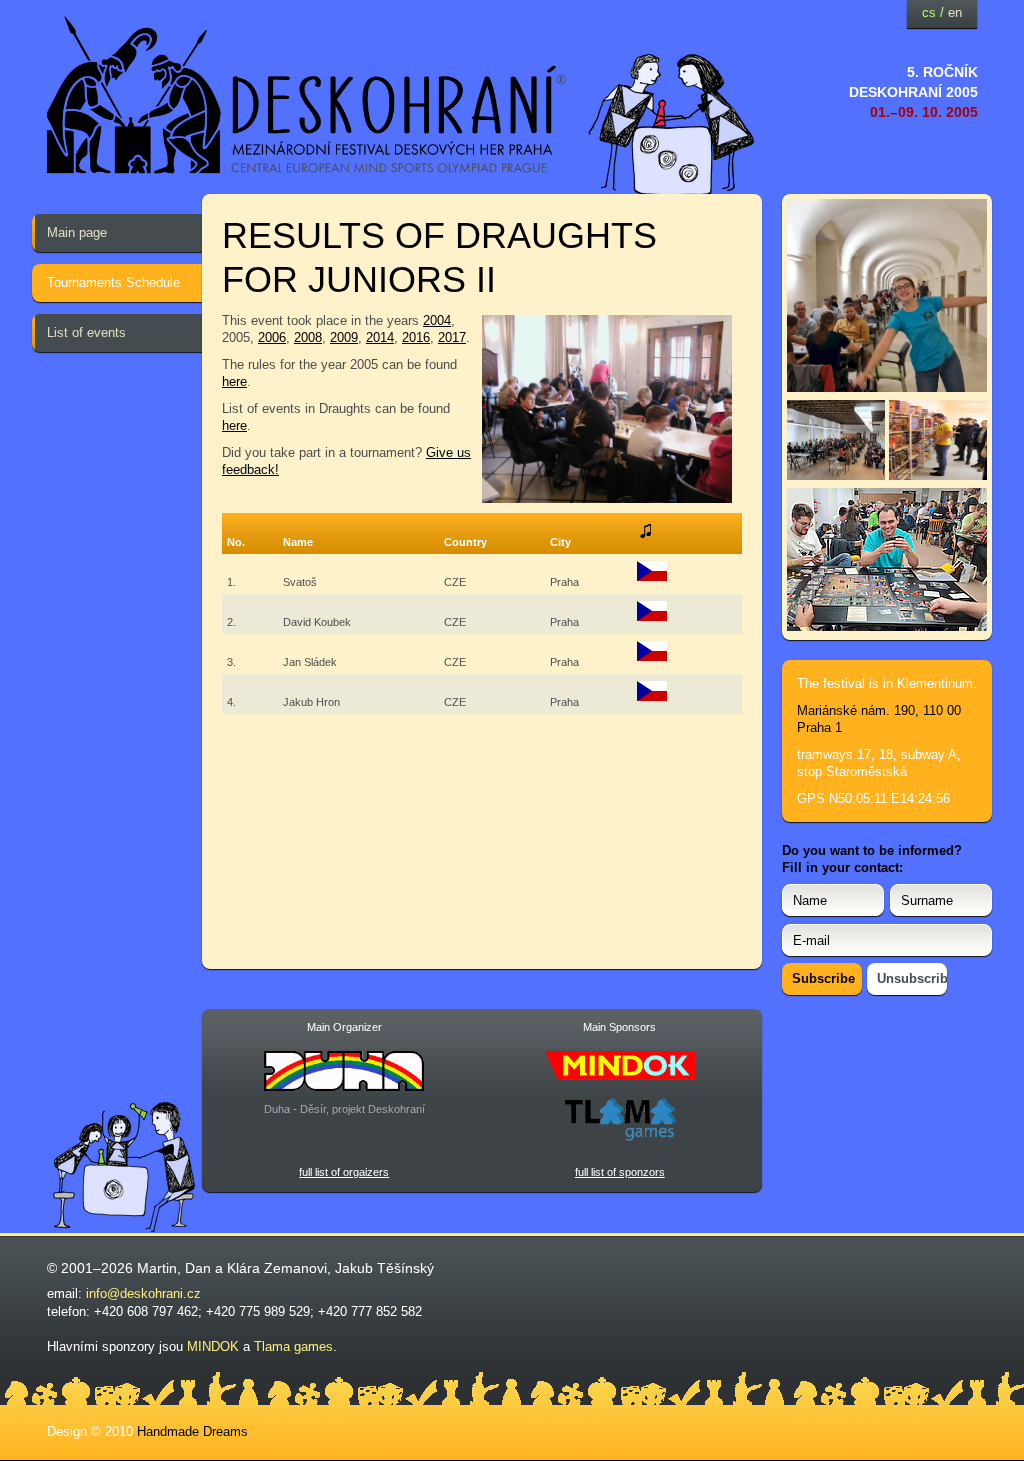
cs (929, 12)
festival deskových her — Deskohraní (307, 95)
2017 (452, 337)
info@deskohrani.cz (143, 1293)
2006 (272, 337)
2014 (380, 337)
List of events (86, 332)
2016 (416, 337)
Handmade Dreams (192, 1431)
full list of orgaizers (344, 1172)
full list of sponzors (620, 1172)
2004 (437, 320)
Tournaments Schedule (113, 282)
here (234, 381)
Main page (77, 232)
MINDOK (213, 1346)
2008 (308, 337)
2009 (344, 337)
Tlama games (293, 1346)
